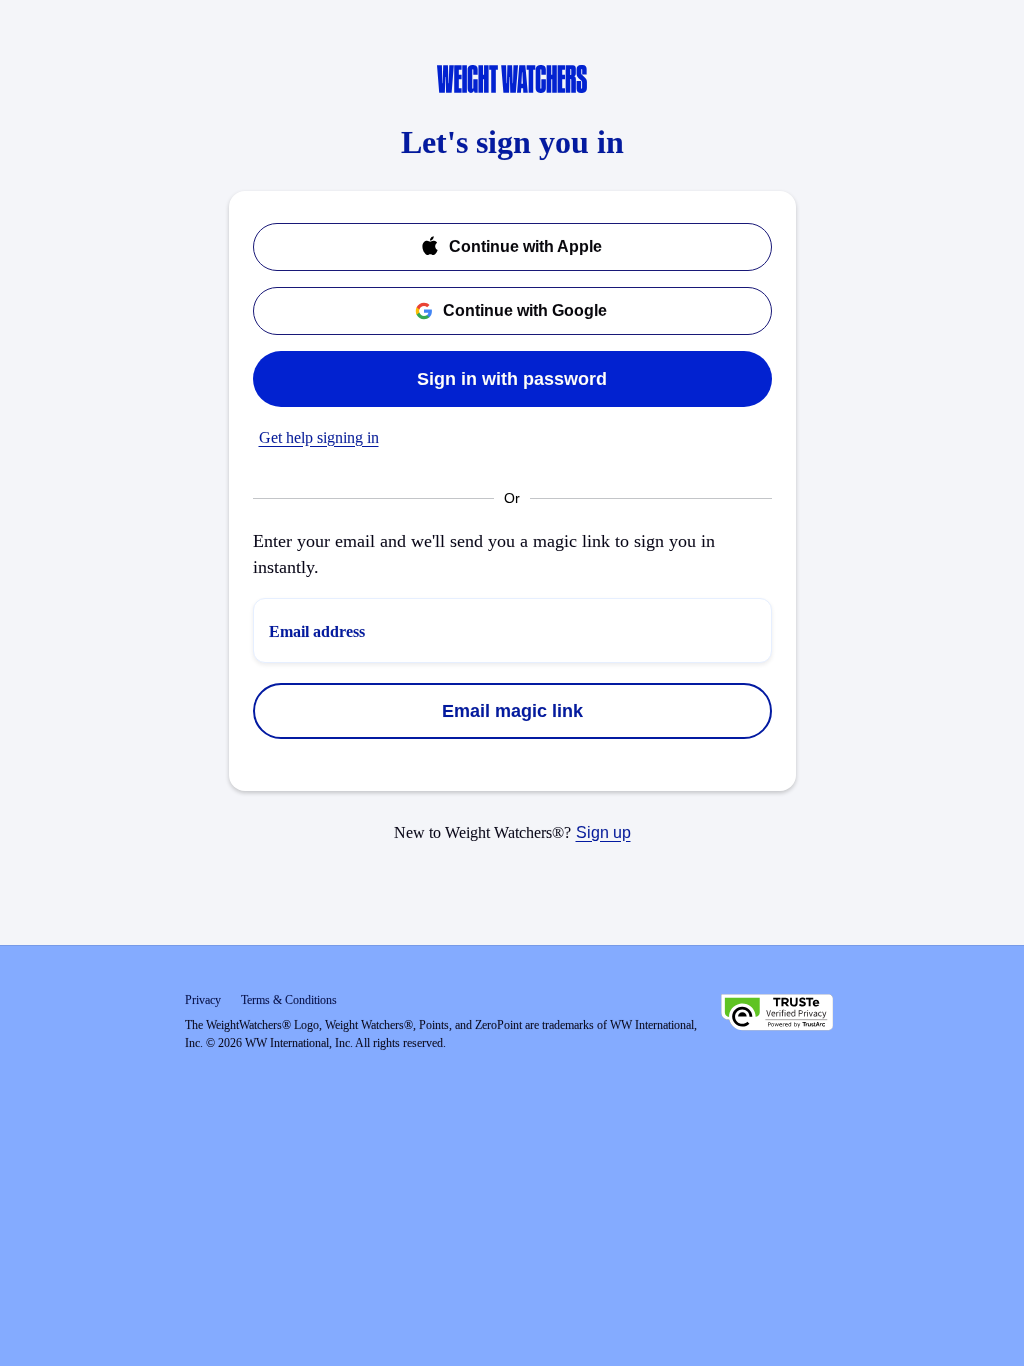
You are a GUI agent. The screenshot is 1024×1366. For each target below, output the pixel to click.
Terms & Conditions (289, 1000)
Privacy (203, 1000)
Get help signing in (319, 437)
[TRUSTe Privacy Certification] (777, 1015)
